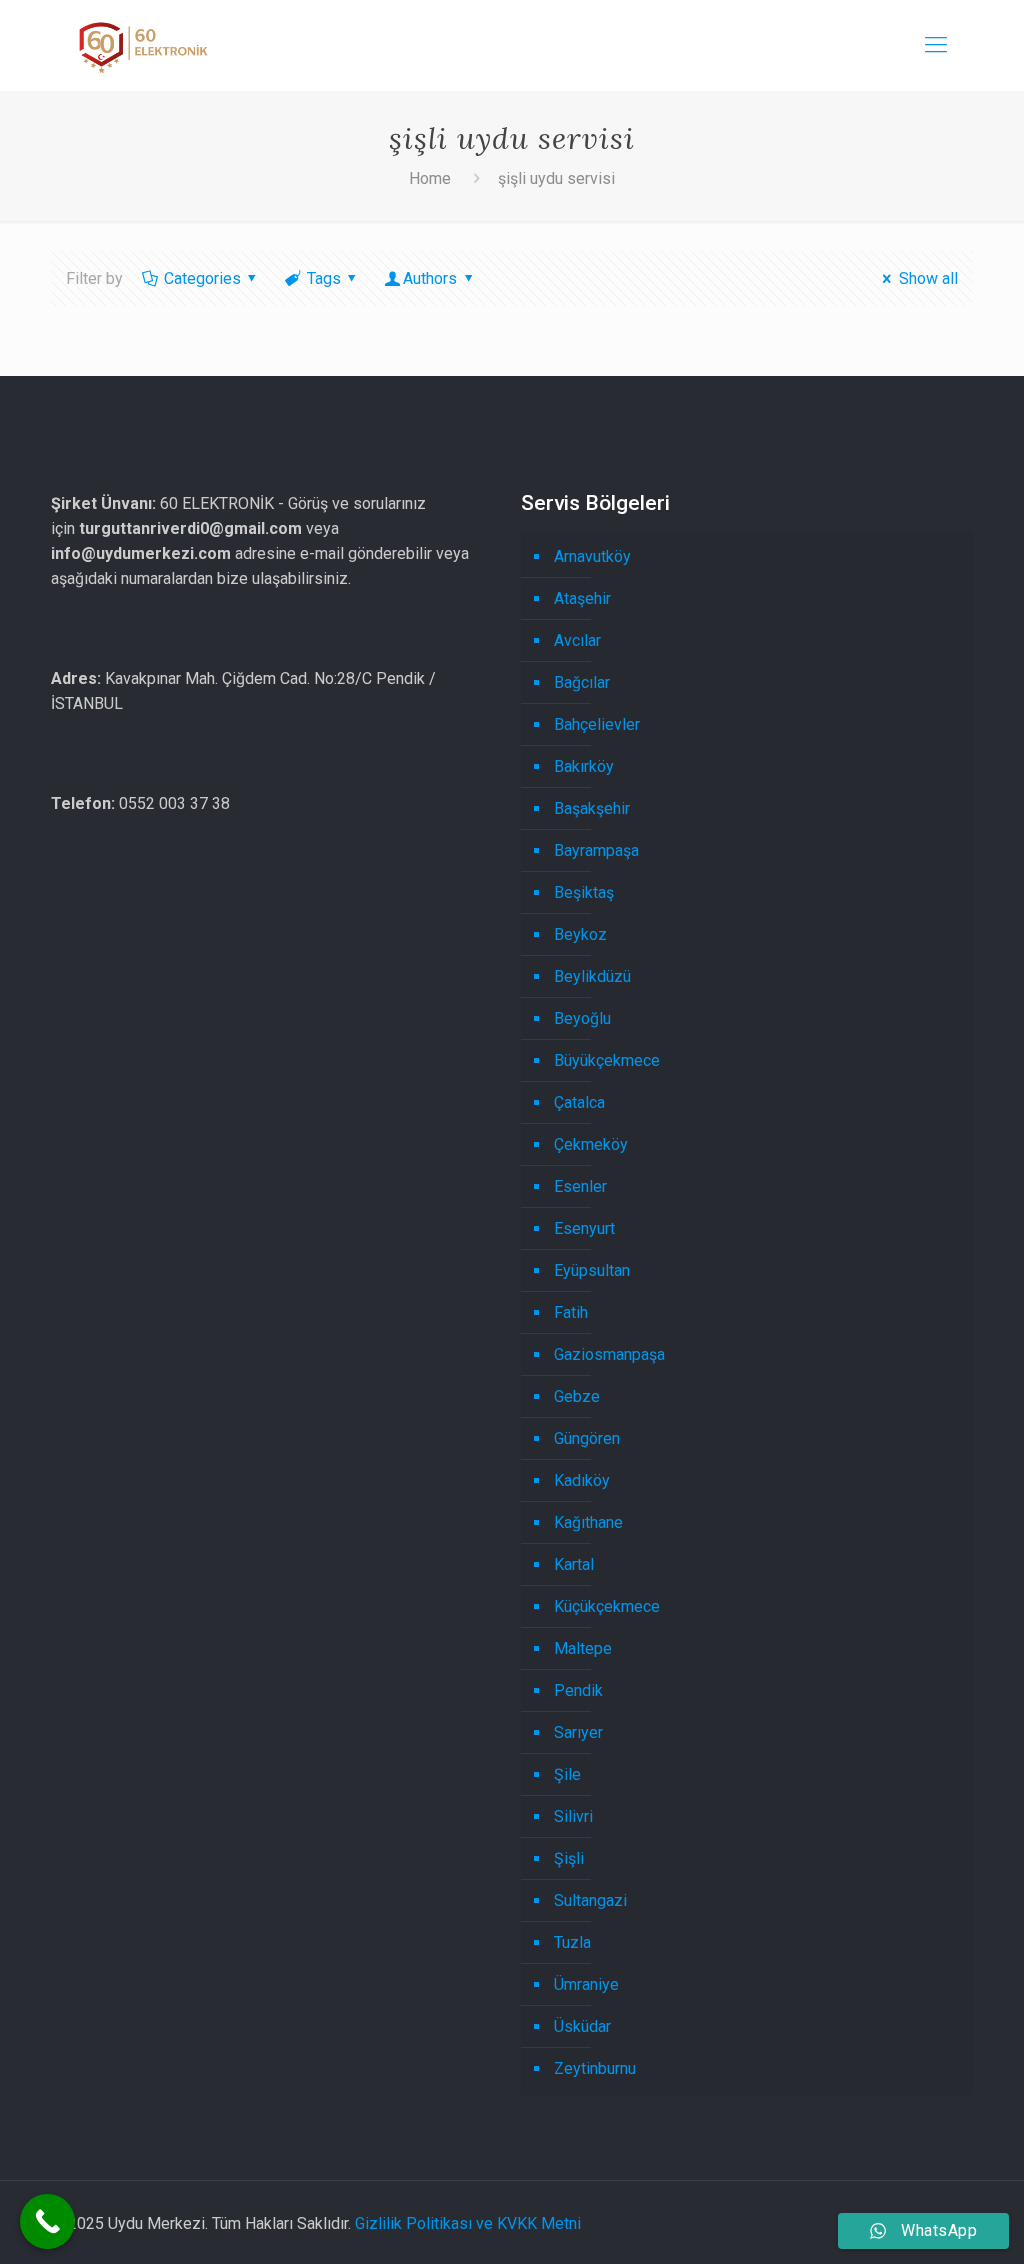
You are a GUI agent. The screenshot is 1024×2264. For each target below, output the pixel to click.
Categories (202, 278)
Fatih (571, 1312)
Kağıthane (588, 1522)
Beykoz (580, 934)
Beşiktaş (584, 892)
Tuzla (572, 1942)
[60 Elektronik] (141, 45)
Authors (430, 278)
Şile (567, 1774)
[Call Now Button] (47, 2221)
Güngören (587, 1438)
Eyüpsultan (592, 1270)
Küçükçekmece (607, 1606)
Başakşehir (592, 808)
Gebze (577, 1396)
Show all (928, 278)
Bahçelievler (597, 724)
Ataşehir (582, 598)
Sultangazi (590, 1900)
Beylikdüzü (592, 976)
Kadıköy (582, 1480)
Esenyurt (584, 1228)
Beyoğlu (582, 1018)
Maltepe (583, 1648)
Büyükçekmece (607, 1060)
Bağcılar (582, 682)
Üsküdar (582, 2026)
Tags (324, 278)
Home (430, 178)
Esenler (580, 1186)
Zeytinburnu (595, 2068)
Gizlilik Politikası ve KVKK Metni (468, 2223)
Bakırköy (584, 766)
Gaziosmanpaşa (609, 1354)
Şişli (569, 1858)
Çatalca (579, 1102)
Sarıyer (578, 1732)
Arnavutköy (592, 556)
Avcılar (577, 640)
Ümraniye (586, 1984)
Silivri (573, 1816)
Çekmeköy (591, 1144)
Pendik (578, 1690)
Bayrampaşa (596, 850)
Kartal (574, 1564)
